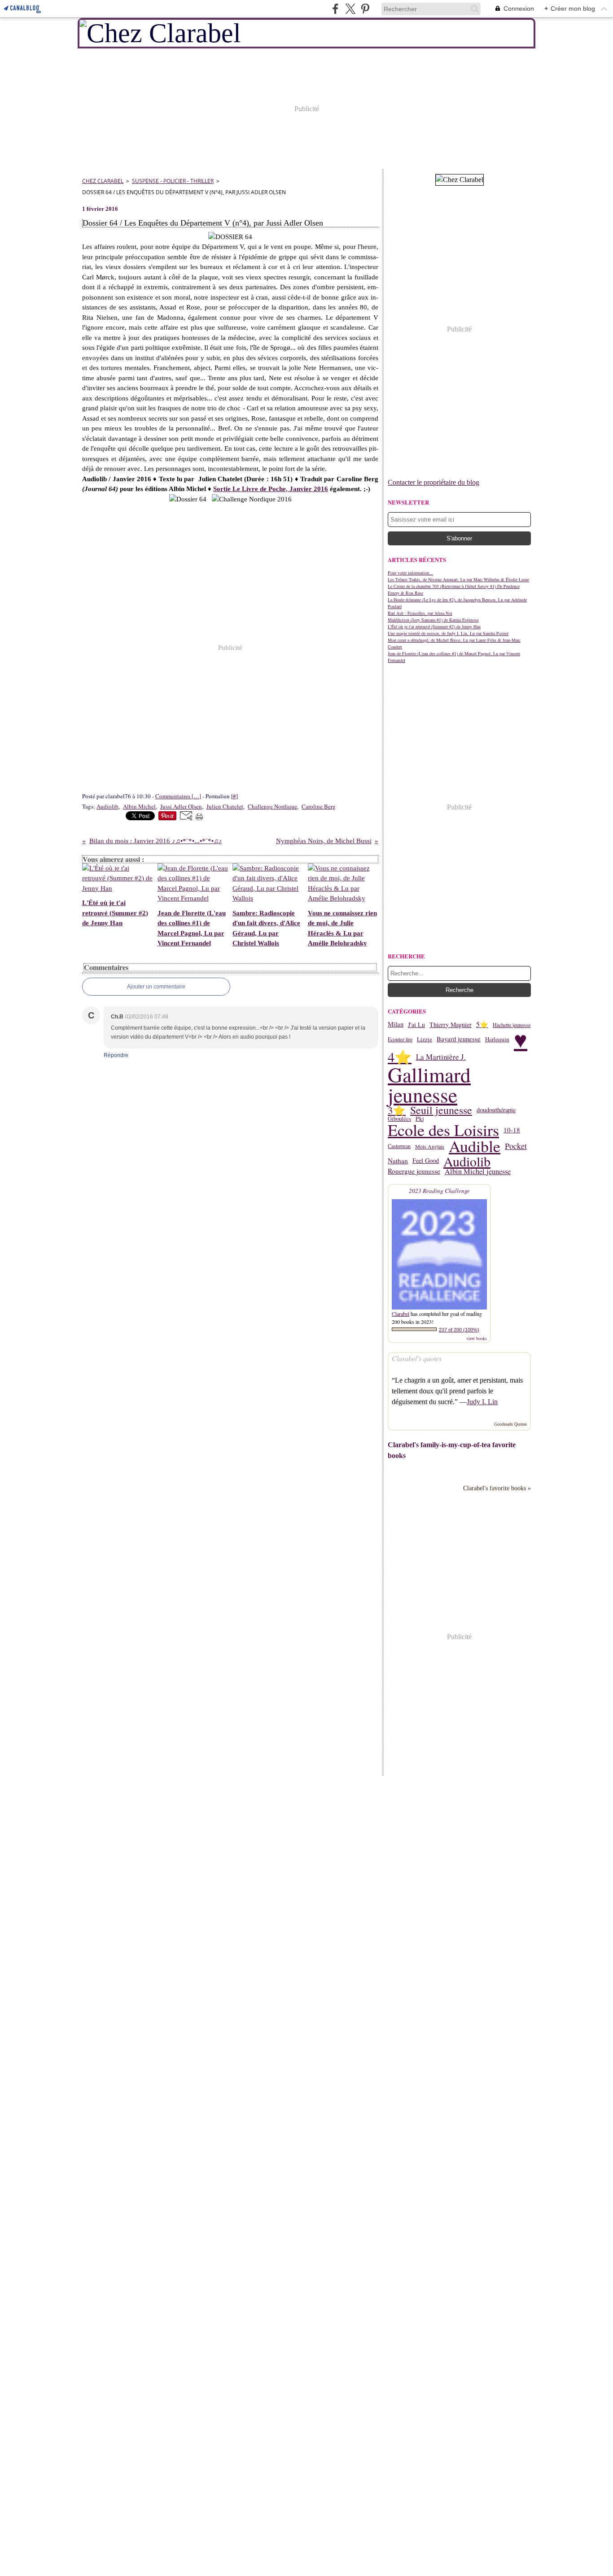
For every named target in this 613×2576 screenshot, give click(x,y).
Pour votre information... (410, 573)
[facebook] (335, 9)
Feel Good (426, 1161)
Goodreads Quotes (510, 1424)
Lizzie (425, 1039)
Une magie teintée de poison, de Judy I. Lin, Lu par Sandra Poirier (448, 633)
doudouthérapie (496, 1110)
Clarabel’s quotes (417, 1358)
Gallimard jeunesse (429, 1085)
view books (477, 1338)
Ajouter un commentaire (156, 987)
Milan (396, 1025)
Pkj (420, 1119)
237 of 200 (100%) (459, 1330)
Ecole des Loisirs (443, 1130)
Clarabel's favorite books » (497, 1488)
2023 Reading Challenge (439, 1191)
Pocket (516, 1146)
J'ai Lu (416, 1025)
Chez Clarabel (103, 181)
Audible (475, 1146)
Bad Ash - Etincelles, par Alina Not (420, 613)
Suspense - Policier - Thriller (173, 181)
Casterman (399, 1146)
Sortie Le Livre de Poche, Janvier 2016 (271, 489)
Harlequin (497, 1039)
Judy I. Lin (482, 1402)
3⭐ (397, 1110)
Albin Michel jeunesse (478, 1171)
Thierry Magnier (451, 1025)
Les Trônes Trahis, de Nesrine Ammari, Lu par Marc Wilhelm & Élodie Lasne (458, 579)
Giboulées (399, 1119)
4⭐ (400, 1057)
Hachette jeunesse (512, 1025)
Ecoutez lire (400, 1039)
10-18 (512, 1130)
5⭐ (482, 1025)
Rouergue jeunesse (414, 1171)
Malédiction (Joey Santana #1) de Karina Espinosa (433, 620)
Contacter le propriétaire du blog (433, 482)
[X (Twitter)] (350, 9)
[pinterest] (365, 9)
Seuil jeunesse (441, 1110)
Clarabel (401, 1314)
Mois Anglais (430, 1146)
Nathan (398, 1161)
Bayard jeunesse (459, 1039)
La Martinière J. (441, 1057)
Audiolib (467, 1161)
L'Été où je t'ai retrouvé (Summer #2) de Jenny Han (434, 627)
